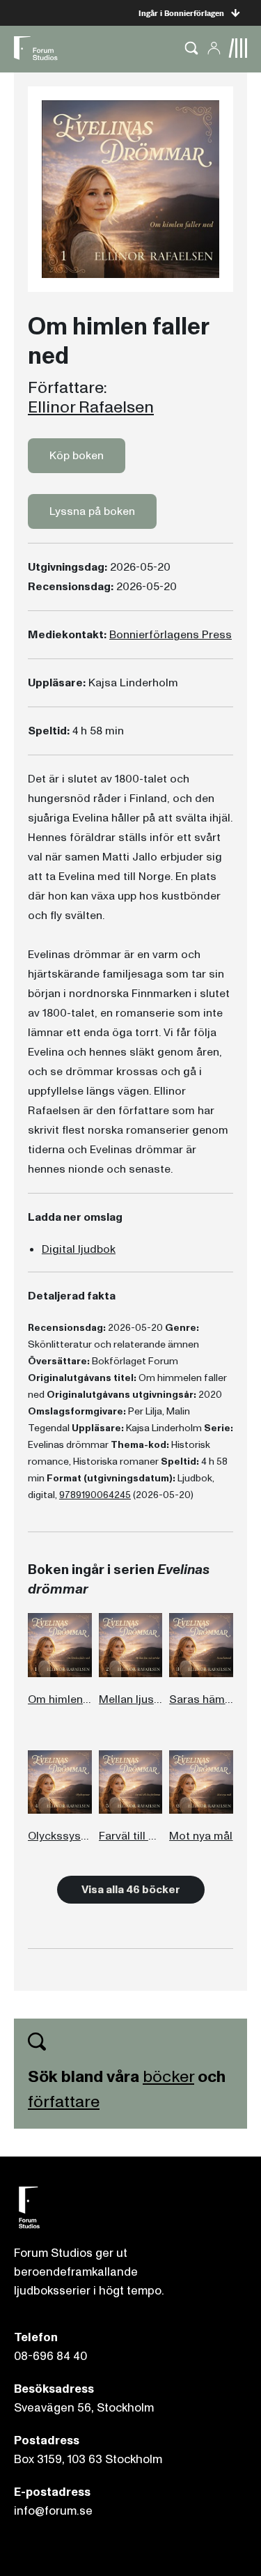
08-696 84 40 (50, 2356)
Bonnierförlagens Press (171, 635)
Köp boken (77, 456)
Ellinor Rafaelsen (91, 408)
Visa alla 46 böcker (131, 1890)
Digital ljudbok (79, 1249)
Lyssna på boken (92, 511)
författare (64, 2102)
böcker (168, 2077)
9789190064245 (95, 1495)
